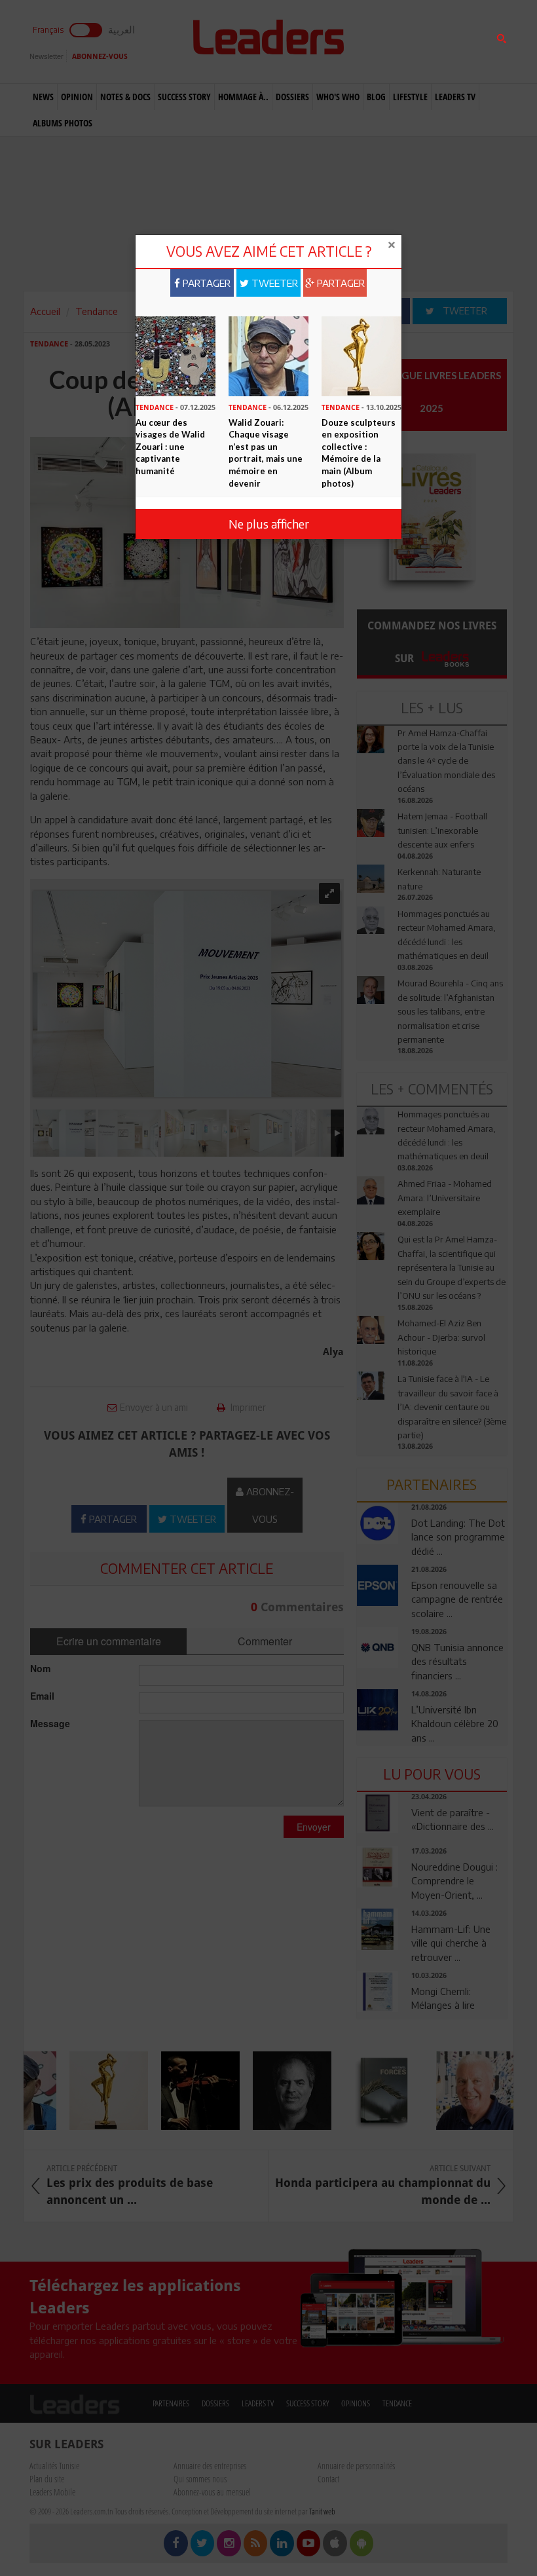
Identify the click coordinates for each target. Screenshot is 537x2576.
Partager (205, 283)
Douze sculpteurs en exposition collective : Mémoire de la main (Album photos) (359, 453)
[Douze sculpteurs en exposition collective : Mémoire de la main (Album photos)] (361, 355)
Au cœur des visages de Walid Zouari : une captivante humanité (170, 447)
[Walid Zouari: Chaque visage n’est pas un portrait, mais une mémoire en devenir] (268, 355)
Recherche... (388, 42)
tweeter (273, 283)
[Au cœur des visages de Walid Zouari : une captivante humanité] (176, 355)
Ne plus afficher (269, 524)
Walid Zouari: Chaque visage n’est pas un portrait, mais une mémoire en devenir (266, 453)
